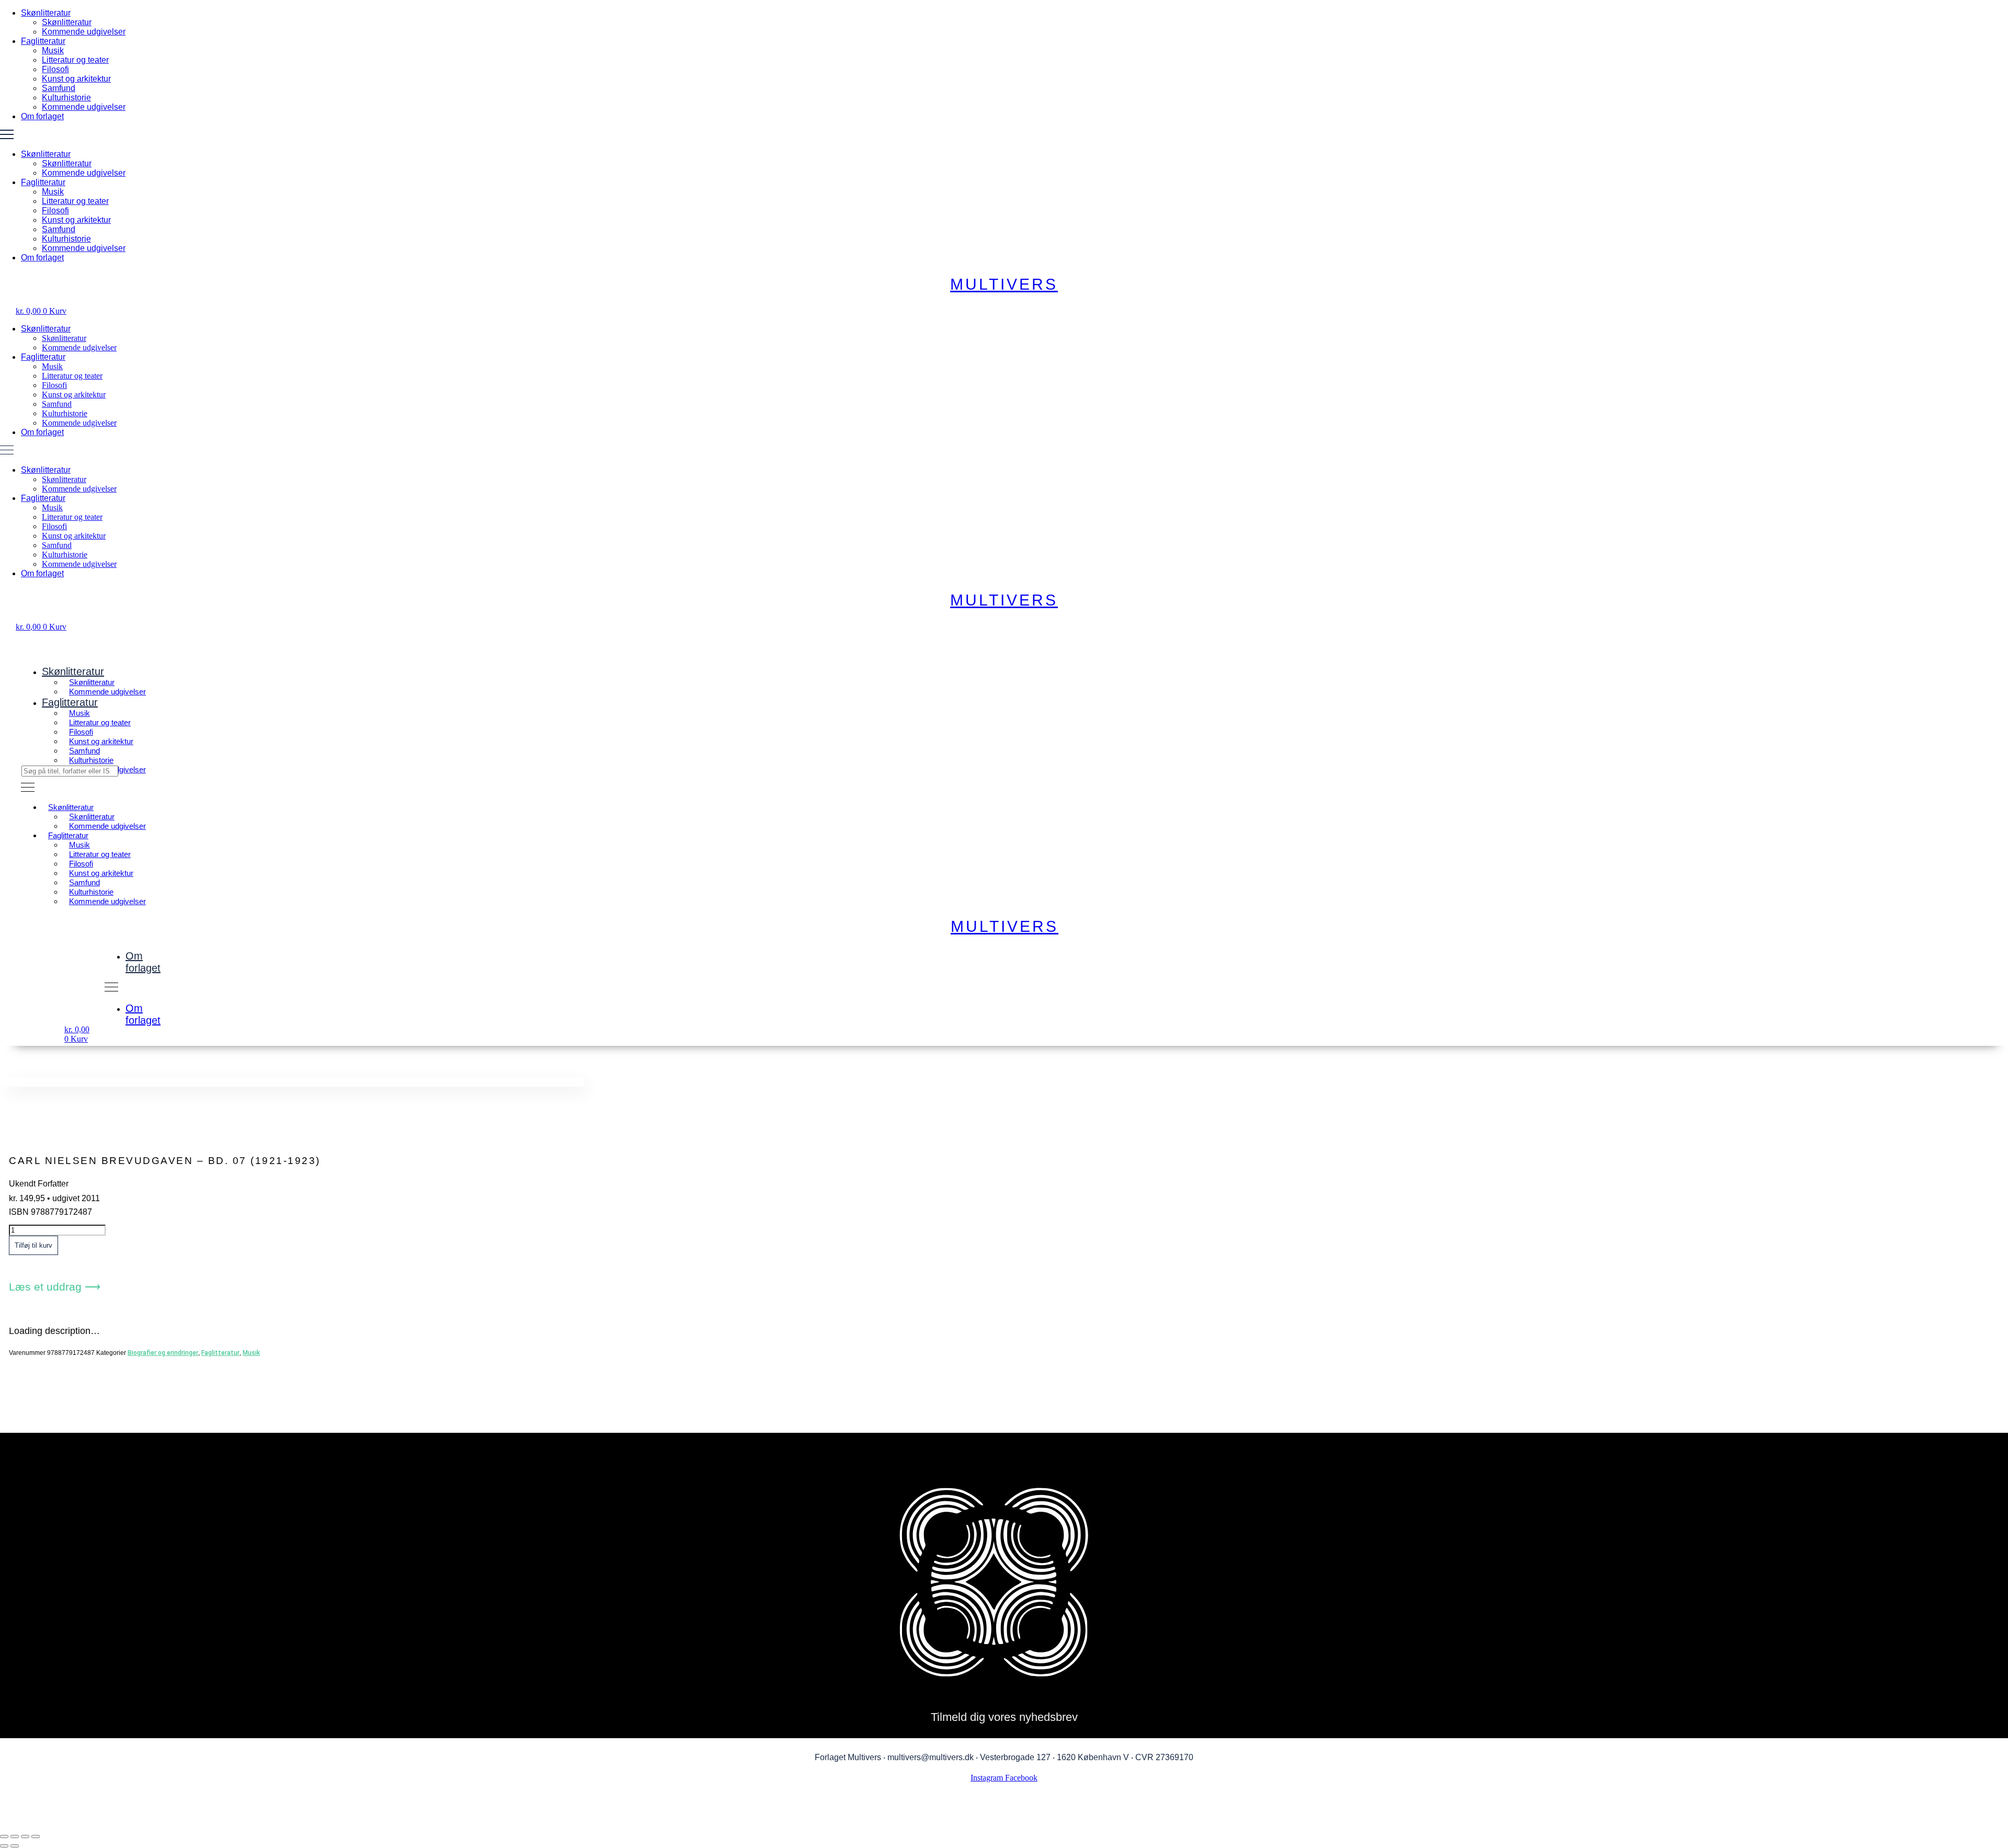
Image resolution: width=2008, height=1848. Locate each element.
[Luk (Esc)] (36, 1836)
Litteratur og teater (75, 60)
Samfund (59, 88)
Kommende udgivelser (84, 32)
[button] (1004, 135)
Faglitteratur (43, 41)
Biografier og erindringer (163, 1353)
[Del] (25, 1836)
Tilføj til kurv (33, 1245)
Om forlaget (42, 116)
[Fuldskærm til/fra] (15, 1836)
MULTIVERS (1004, 284)
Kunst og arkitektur (76, 79)
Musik (53, 50)
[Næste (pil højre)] (15, 1846)
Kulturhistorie (66, 98)
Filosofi (55, 69)
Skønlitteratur (46, 13)
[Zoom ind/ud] (4, 1836)
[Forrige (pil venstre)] (4, 1846)
